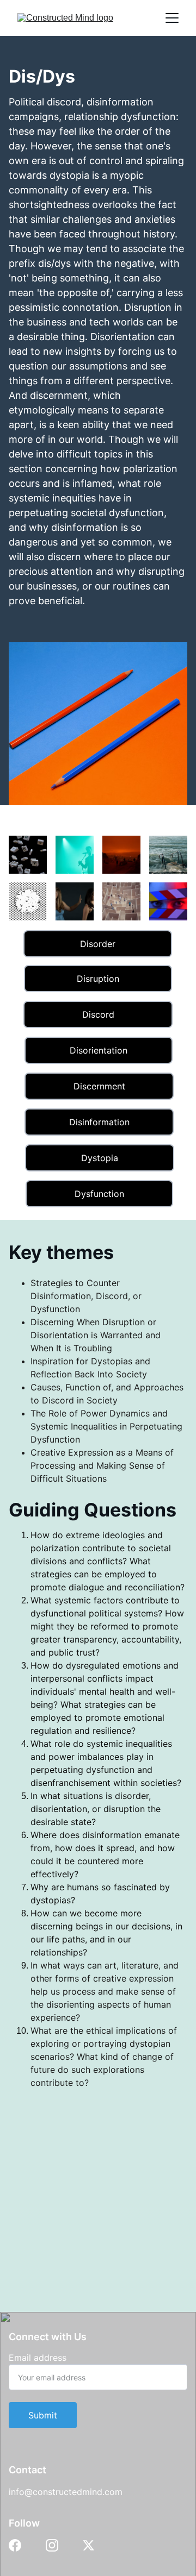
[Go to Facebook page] (15, 2545)
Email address (38, 2358)
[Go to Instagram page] (52, 2545)
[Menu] (172, 18)
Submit (43, 2415)
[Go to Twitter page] (88, 2545)
